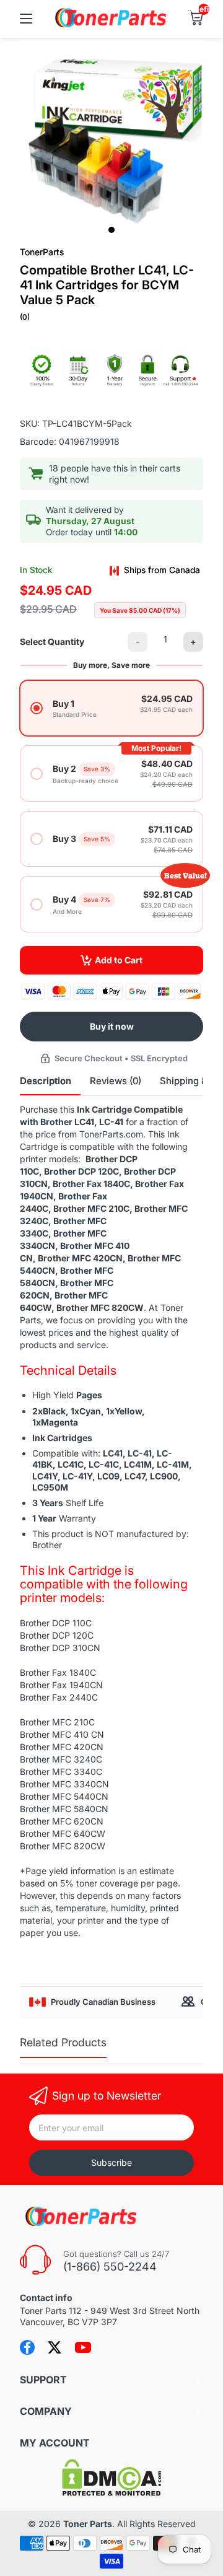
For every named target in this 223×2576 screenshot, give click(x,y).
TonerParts (42, 252)
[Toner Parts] (111, 26)
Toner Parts (88, 2524)
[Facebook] (27, 2347)
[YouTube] (83, 2347)
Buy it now (112, 1026)
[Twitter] (55, 2347)
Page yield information (71, 1871)
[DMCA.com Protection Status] (111, 2493)
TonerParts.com (111, 1134)
